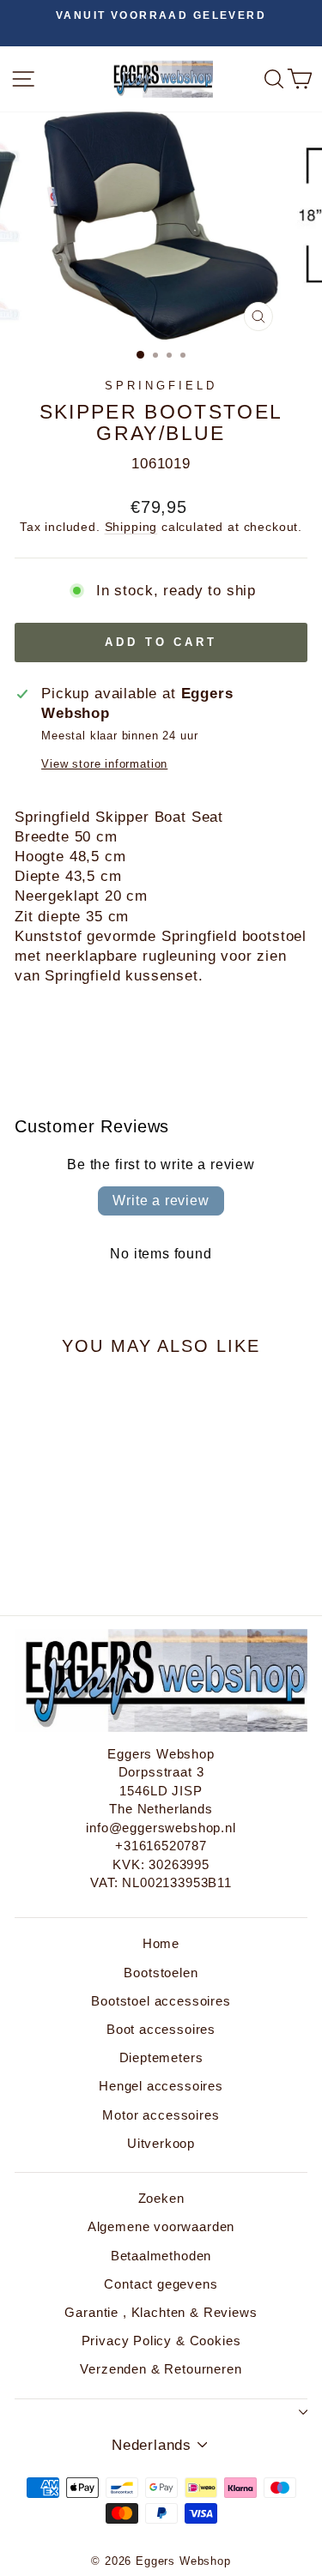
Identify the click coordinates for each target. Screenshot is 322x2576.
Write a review (161, 1201)
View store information (104, 764)
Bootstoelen (161, 1973)
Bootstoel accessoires (161, 2001)
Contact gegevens (161, 2284)
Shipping (131, 527)
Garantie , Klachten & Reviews (161, 2312)
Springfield (161, 386)
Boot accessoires (161, 2029)
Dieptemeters (161, 2057)
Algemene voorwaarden (161, 2226)
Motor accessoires (161, 2115)
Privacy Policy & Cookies (161, 2341)
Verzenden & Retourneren (161, 2369)
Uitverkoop (161, 2143)
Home (161, 1943)
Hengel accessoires (161, 2086)
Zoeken (161, 2198)
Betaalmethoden (161, 2256)
